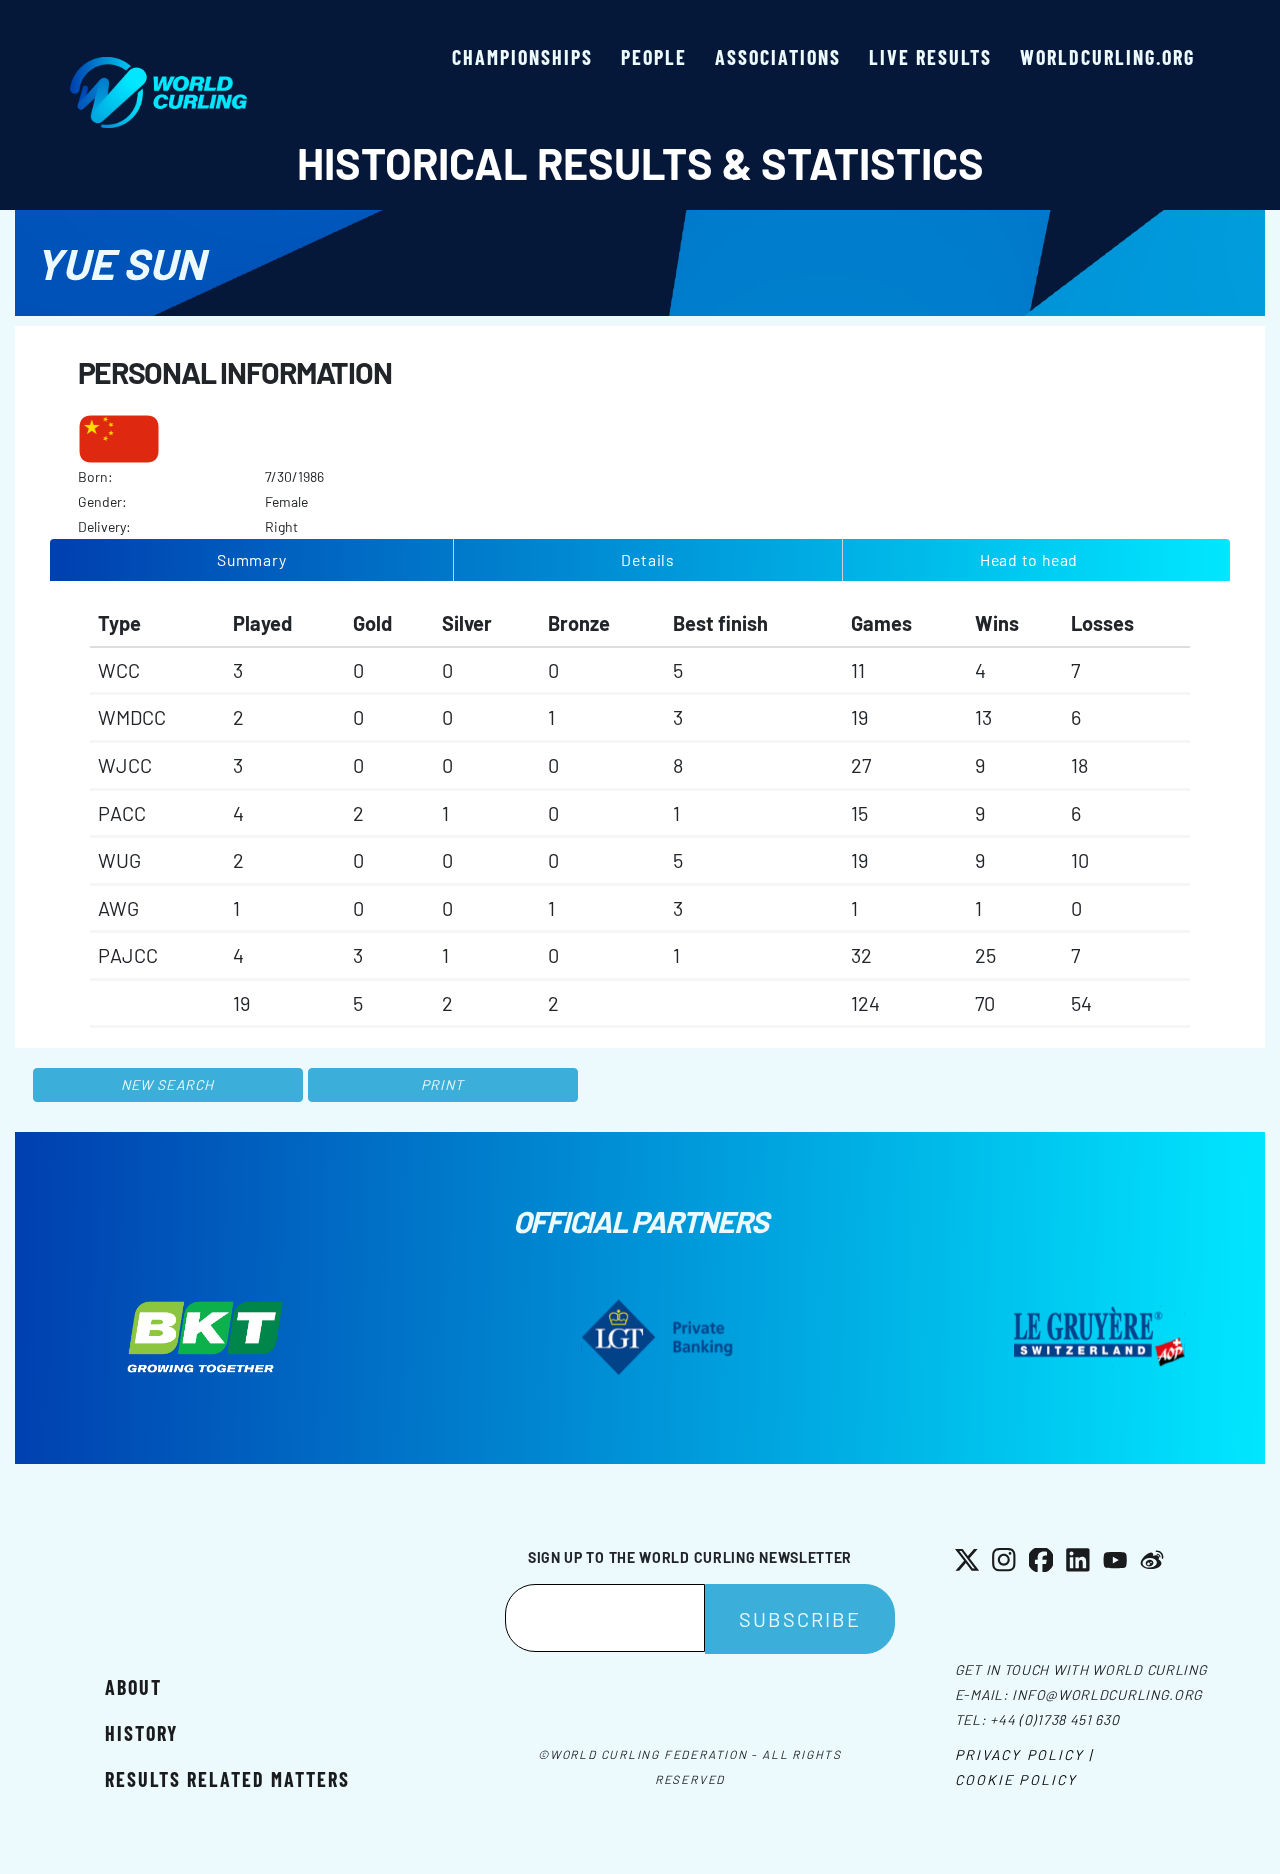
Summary (252, 559)
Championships (522, 57)
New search (167, 1084)
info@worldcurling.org (1107, 1694)
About (133, 1687)
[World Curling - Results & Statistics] (158, 67)
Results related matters (227, 1779)
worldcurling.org (1107, 57)
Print (443, 1084)
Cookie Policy (1016, 1779)
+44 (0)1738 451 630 (1054, 1719)
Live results (930, 57)
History (141, 1733)
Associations (778, 57)
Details (648, 559)
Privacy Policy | (1024, 1754)
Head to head (1029, 559)
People (654, 57)
